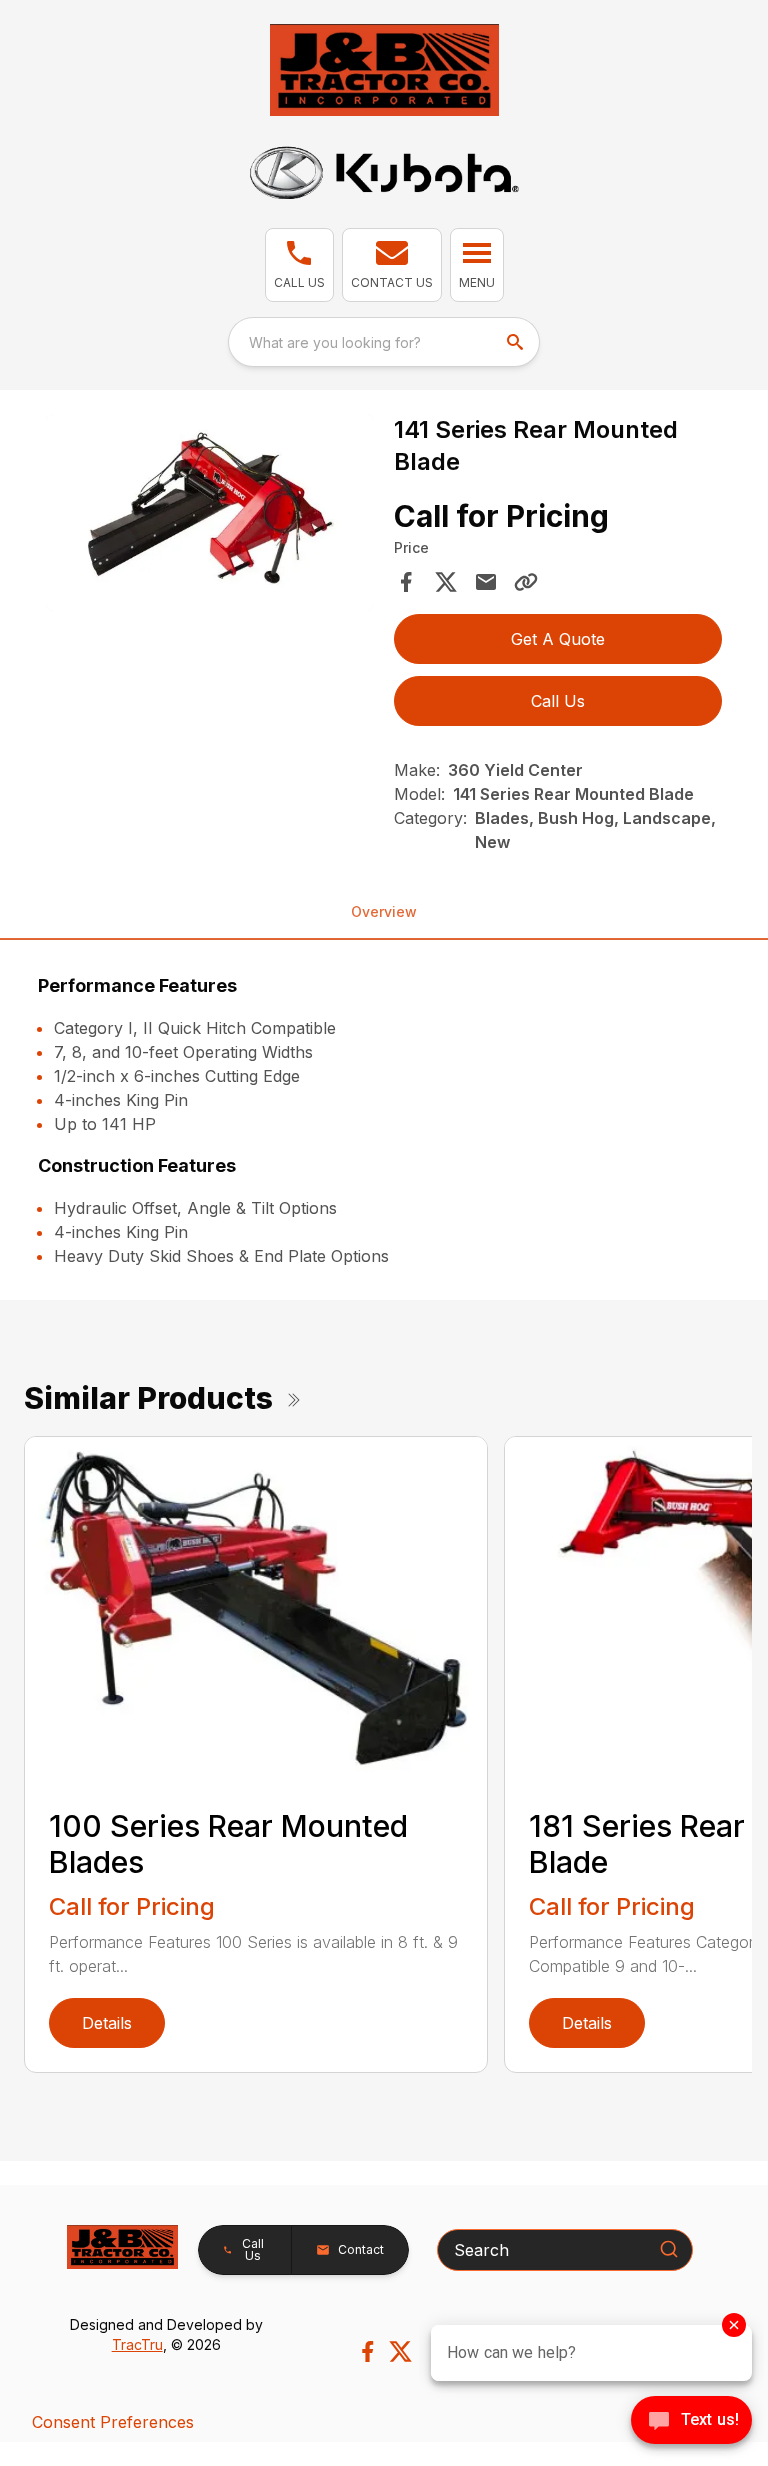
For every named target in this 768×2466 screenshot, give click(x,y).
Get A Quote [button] (558, 639)
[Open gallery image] (210, 512)
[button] (299, 265)
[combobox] (384, 342)
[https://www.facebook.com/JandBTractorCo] (367, 2351)
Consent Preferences (113, 2422)
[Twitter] (400, 2351)
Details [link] (107, 2023)
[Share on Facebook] (406, 582)
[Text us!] (691, 2422)
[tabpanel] (210, 515)
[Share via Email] (486, 582)
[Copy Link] (526, 582)
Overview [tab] (384, 911)
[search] (517, 342)
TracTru (137, 2344)
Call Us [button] (558, 701)
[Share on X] (446, 582)
